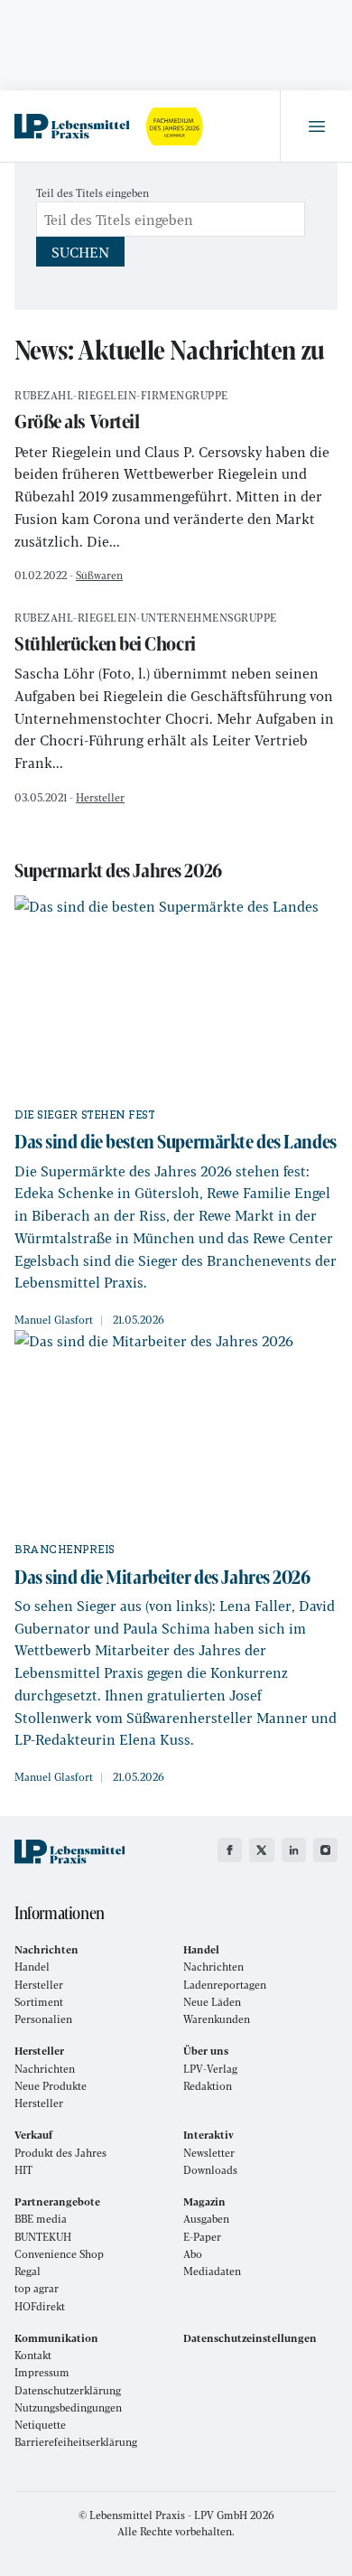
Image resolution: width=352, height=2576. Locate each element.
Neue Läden (212, 2002)
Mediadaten (212, 2271)
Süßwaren (99, 575)
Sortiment (39, 2002)
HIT (23, 2170)
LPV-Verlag (210, 2069)
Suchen (80, 252)
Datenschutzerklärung (68, 2390)
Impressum (42, 2372)
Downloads (210, 2170)
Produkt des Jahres (60, 2153)
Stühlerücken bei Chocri (146, 635)
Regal (28, 2271)
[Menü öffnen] (316, 126)
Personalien (43, 2019)
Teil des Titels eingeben (94, 192)
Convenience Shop (59, 2254)
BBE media (41, 2219)
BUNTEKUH (43, 2237)
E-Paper (202, 2237)
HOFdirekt (40, 2306)
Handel (32, 1967)
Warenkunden (217, 2019)
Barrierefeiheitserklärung (76, 2442)
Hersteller (100, 797)
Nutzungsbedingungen (68, 2407)
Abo (193, 2254)
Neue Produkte (51, 2086)
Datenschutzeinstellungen (250, 2338)
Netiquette (40, 2425)
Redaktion (208, 2086)
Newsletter (209, 2153)
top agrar (37, 2288)
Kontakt (33, 2355)
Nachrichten (213, 1967)
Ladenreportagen (225, 1985)
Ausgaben (206, 2219)
